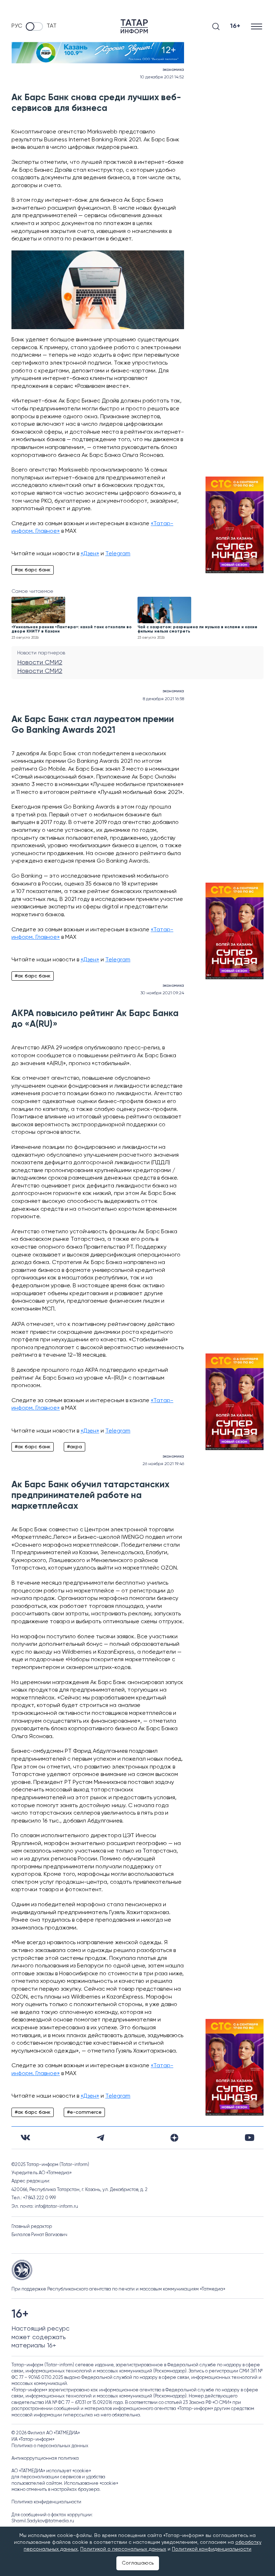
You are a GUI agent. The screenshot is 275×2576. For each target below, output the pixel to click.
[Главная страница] (134, 26)
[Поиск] (216, 26)
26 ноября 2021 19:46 (163, 1464)
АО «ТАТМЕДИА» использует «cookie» (51, 2471)
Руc (17, 26)
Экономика (173, 70)
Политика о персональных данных (50, 2446)
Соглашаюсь (138, 2563)
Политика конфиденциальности (46, 2502)
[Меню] (257, 26)
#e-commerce (84, 2112)
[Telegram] (100, 2138)
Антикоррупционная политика (45, 2458)
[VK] (25, 2138)
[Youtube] (250, 2138)
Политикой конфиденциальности (212, 2549)
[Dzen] (174, 2138)
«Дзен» (90, 554)
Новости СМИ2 (40, 663)
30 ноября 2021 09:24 (162, 993)
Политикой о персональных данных (123, 2549)
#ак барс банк (33, 570)
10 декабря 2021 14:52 (162, 77)
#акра (74, 1447)
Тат (52, 26)
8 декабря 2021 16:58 (163, 699)
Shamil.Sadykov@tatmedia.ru (43, 2521)
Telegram (118, 554)
